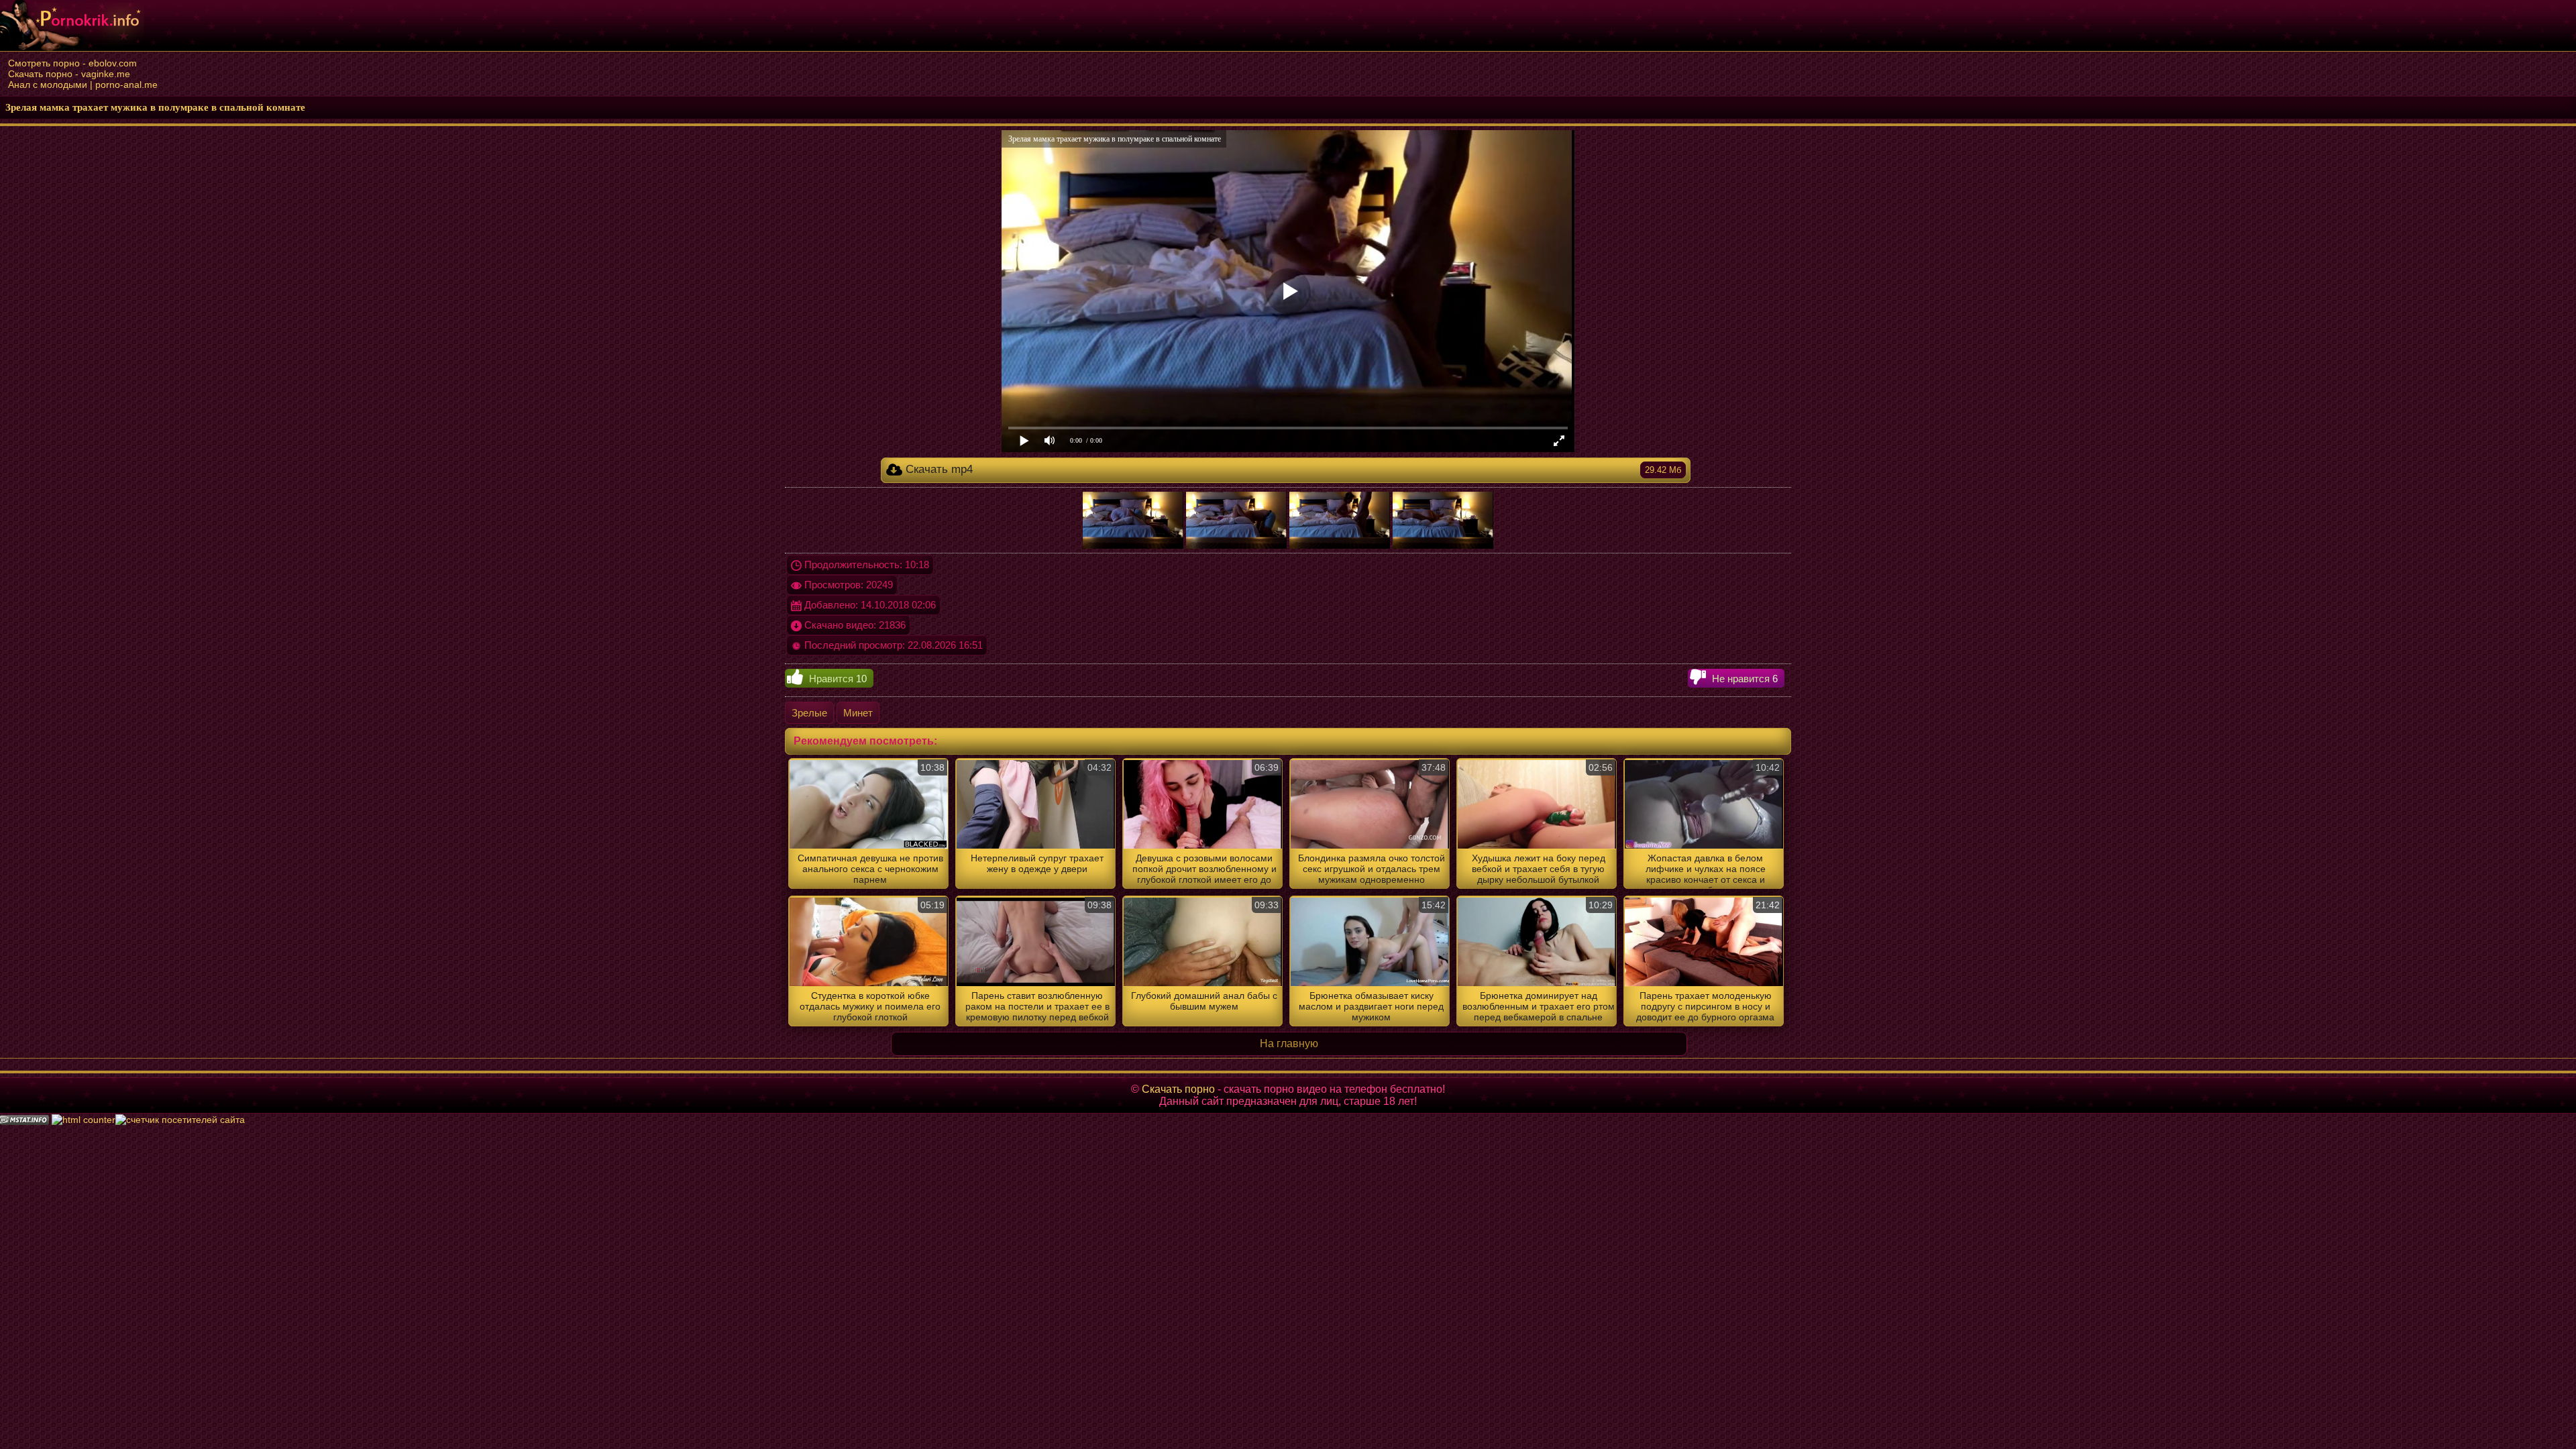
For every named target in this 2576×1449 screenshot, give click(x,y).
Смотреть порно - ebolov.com (72, 63)
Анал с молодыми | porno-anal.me (83, 85)
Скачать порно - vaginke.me (69, 74)
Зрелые (809, 713)
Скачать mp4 (1291, 469)
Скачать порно (1178, 1089)
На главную (1289, 1043)
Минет (858, 713)
